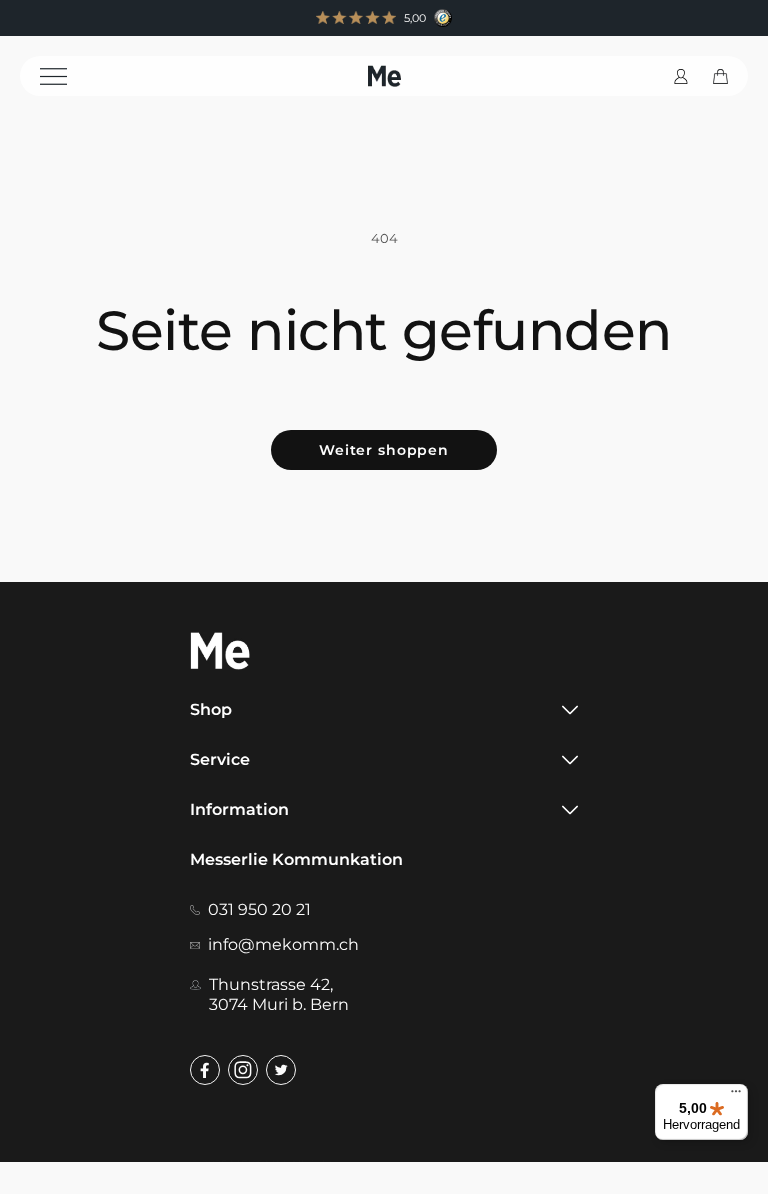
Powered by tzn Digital (515, 1164)
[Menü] (736, 1096)
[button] (67, 76)
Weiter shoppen (384, 450)
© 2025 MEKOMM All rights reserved (289, 1164)
